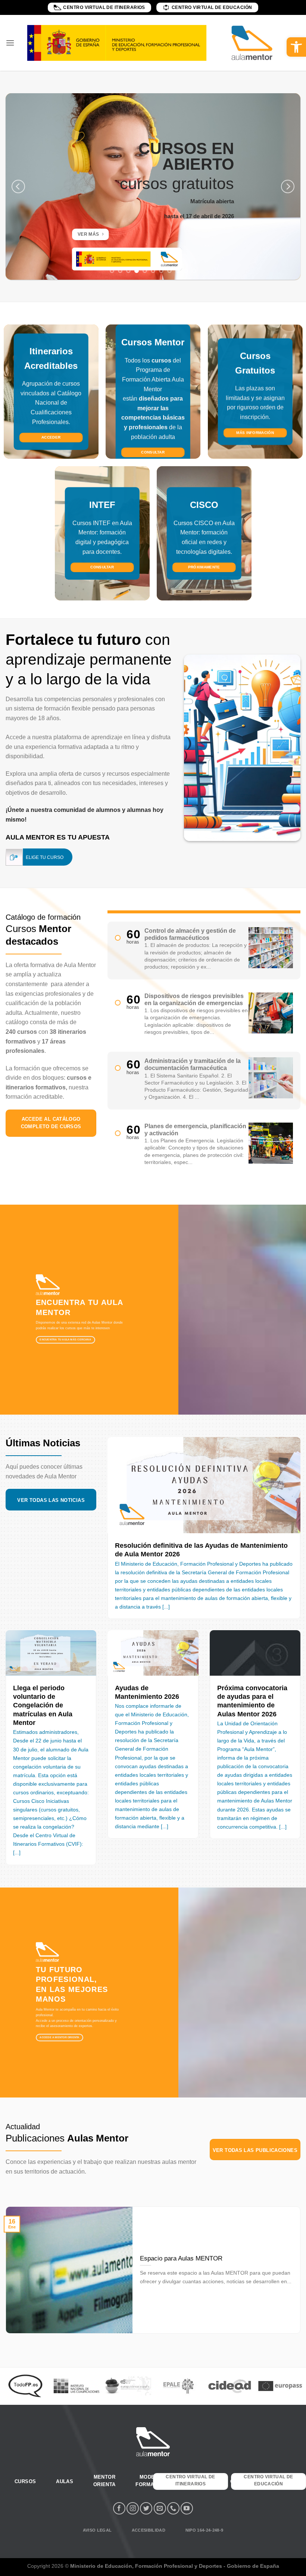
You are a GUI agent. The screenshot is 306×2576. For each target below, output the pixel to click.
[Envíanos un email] (160, 2508)
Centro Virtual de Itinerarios (104, 7)
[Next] (288, 186)
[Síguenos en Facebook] (119, 2508)
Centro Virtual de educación (212, 7)
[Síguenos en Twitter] (146, 2508)
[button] (296, 47)
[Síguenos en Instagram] (133, 2508)
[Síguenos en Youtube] (187, 2508)
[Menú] (10, 43)
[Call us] (173, 2508)
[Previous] (18, 186)
